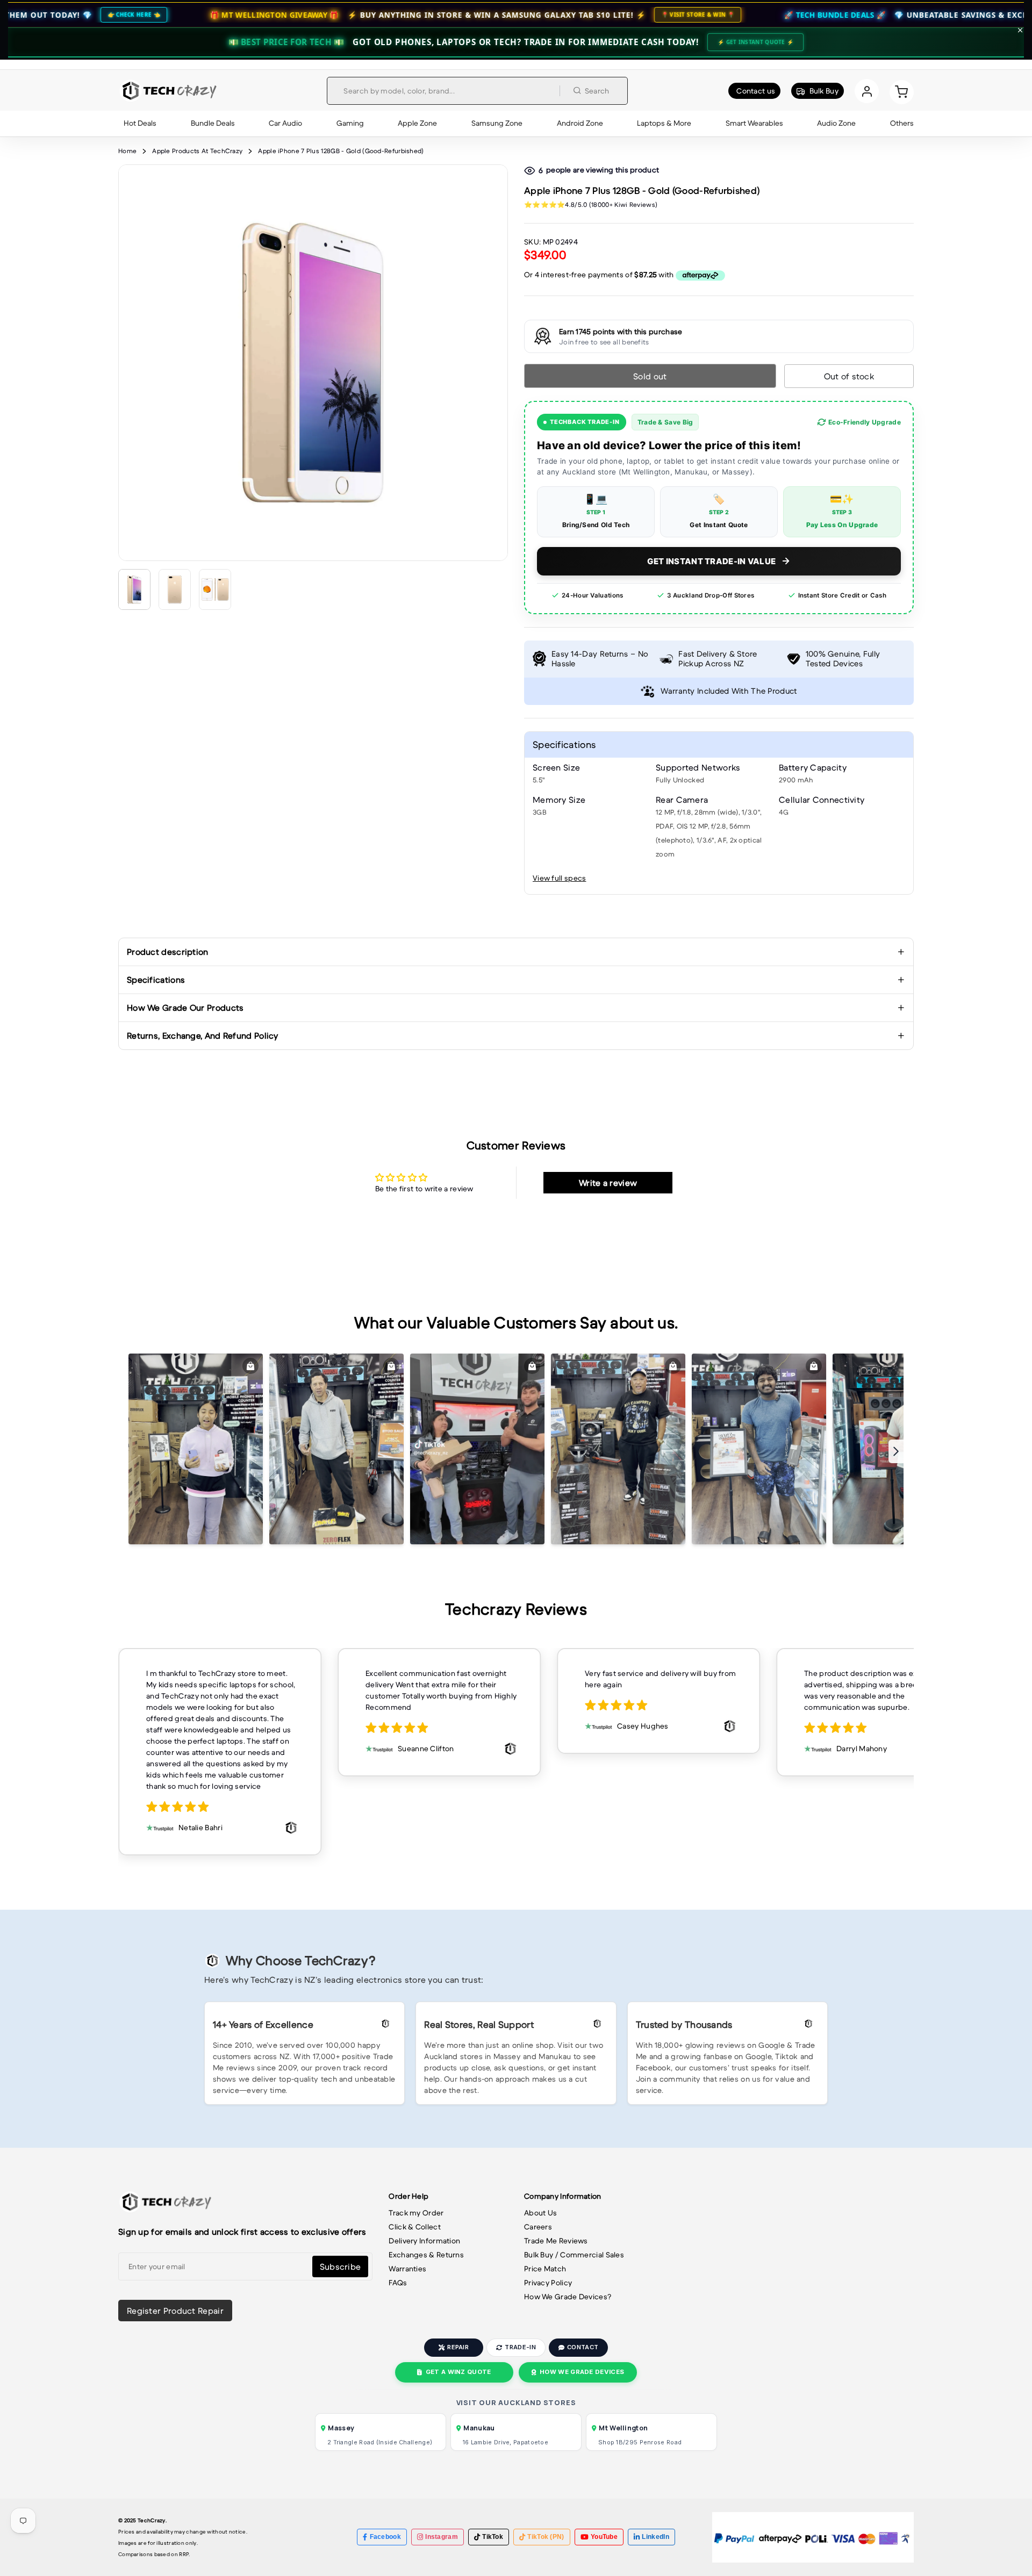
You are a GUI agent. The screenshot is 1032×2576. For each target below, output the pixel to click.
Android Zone (580, 123)
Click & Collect (415, 2227)
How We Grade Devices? (568, 2297)
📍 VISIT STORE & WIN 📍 (556, 15)
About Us (540, 2213)
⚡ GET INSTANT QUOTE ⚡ (755, 42)
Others (902, 123)
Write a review (608, 1183)
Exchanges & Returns (426, 2255)
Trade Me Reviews (556, 2241)
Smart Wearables (754, 123)
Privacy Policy (548, 2283)
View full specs (560, 878)
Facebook (385, 2537)
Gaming (350, 123)
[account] (867, 91)
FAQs (398, 2283)
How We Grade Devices (582, 2372)
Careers (538, 2227)
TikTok (493, 2537)
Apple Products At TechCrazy (197, 151)
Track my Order (416, 2213)
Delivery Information (424, 2241)
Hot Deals (140, 123)
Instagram (442, 2537)
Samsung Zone (497, 123)
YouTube (604, 2537)
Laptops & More (664, 123)
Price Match (545, 2269)
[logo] (168, 91)
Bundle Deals (213, 123)
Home (127, 151)
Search (597, 91)
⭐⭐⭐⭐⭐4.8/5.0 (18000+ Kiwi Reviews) (591, 204)
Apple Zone (417, 123)
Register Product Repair (175, 2311)
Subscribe (341, 2266)
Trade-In (520, 2347)
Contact (583, 2347)
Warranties (407, 2269)
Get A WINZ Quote (458, 2372)
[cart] (902, 91)
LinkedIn (655, 2537)
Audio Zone (836, 123)
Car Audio (285, 123)
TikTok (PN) (546, 2537)
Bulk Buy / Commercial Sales (574, 2255)
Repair (458, 2347)
